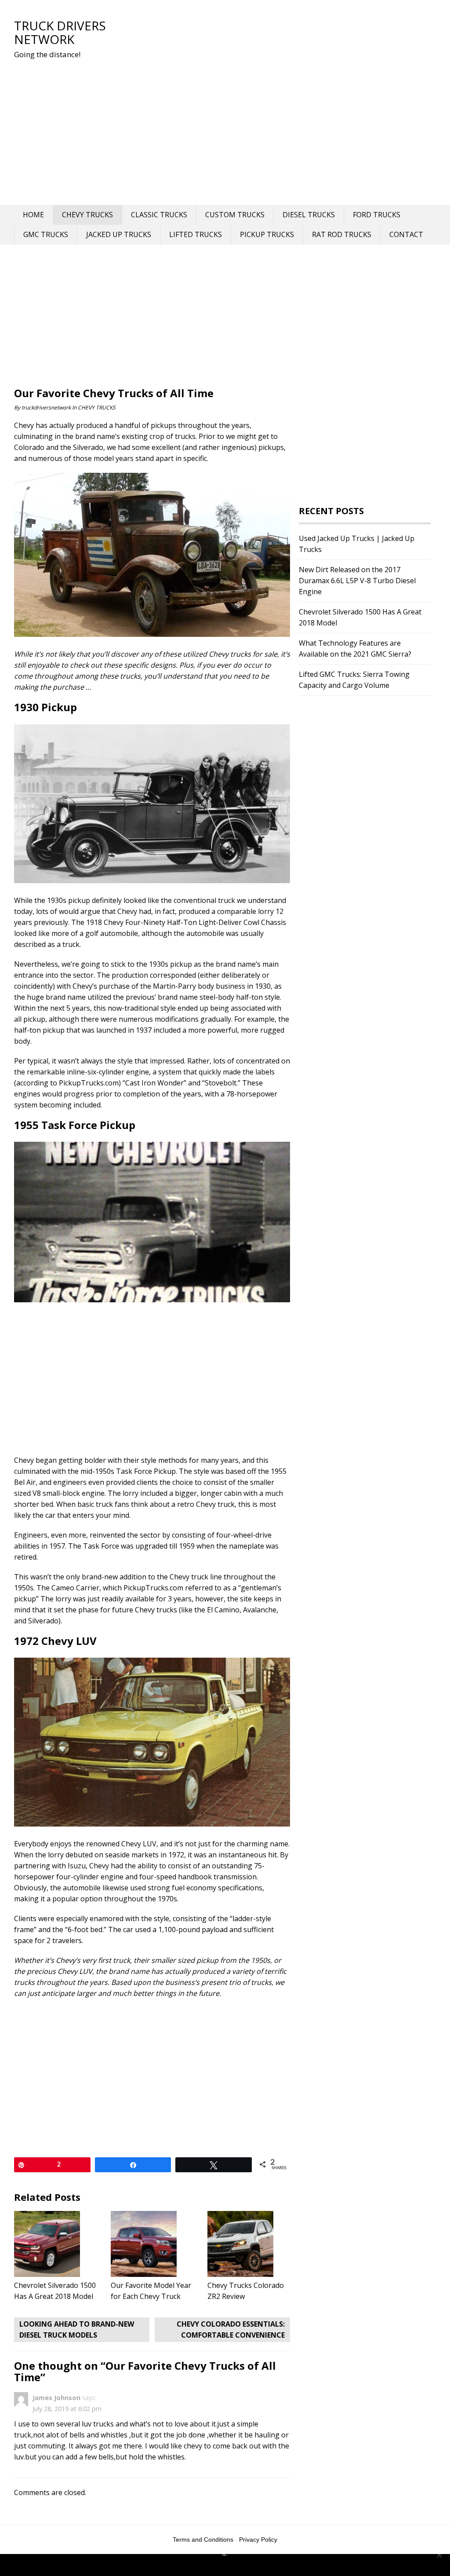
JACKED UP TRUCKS (119, 234)
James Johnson (56, 2398)
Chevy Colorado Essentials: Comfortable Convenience (231, 2329)
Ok (227, 2565)
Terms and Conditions (203, 2539)
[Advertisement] (177, 130)
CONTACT (406, 234)
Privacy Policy (258, 2539)
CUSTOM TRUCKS (235, 215)
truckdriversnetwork (46, 407)
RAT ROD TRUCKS (342, 234)
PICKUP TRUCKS (267, 234)
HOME (33, 215)
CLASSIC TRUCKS (159, 215)
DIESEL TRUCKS (309, 215)
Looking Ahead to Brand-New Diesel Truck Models (77, 2329)
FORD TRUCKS (377, 215)
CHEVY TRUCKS (87, 215)
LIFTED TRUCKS (196, 234)
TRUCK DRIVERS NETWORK (60, 32)
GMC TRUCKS (46, 234)
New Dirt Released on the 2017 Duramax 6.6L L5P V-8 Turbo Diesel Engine (357, 581)
